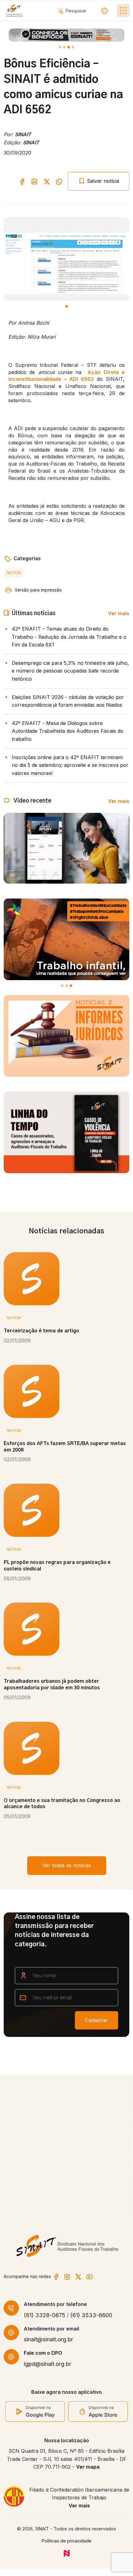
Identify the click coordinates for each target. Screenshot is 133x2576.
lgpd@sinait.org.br (47, 2364)
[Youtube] (89, 2276)
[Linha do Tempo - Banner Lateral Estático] (66, 1132)
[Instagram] (67, 2276)
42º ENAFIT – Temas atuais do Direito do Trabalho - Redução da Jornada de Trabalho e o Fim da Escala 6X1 (69, 637)
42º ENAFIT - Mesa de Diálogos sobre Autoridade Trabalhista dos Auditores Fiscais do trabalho (68, 731)
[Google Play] (35, 2411)
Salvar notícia (102, 181)
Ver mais (119, 613)
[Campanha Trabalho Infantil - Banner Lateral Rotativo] (66, 939)
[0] (60, 47)
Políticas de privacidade (67, 2541)
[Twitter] (78, 2276)
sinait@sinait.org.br (48, 2339)
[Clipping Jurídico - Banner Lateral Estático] (66, 1036)
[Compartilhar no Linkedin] (34, 181)
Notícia (14, 573)
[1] (64, 47)
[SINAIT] (14, 11)
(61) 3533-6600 (91, 2315)
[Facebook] (56, 2276)
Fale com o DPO (43, 2353)
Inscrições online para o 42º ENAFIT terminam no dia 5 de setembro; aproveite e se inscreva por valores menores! (70, 765)
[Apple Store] (98, 2411)
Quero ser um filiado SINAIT (47, 2196)
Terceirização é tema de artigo (41, 1331)
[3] (73, 47)
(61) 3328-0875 (45, 2315)
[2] (69, 47)
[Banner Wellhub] (66, 35)
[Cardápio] (123, 11)
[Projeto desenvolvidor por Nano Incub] (67, 2553)
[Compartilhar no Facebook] (22, 181)
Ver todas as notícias (67, 1865)
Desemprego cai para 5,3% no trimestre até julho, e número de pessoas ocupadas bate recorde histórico (70, 671)
